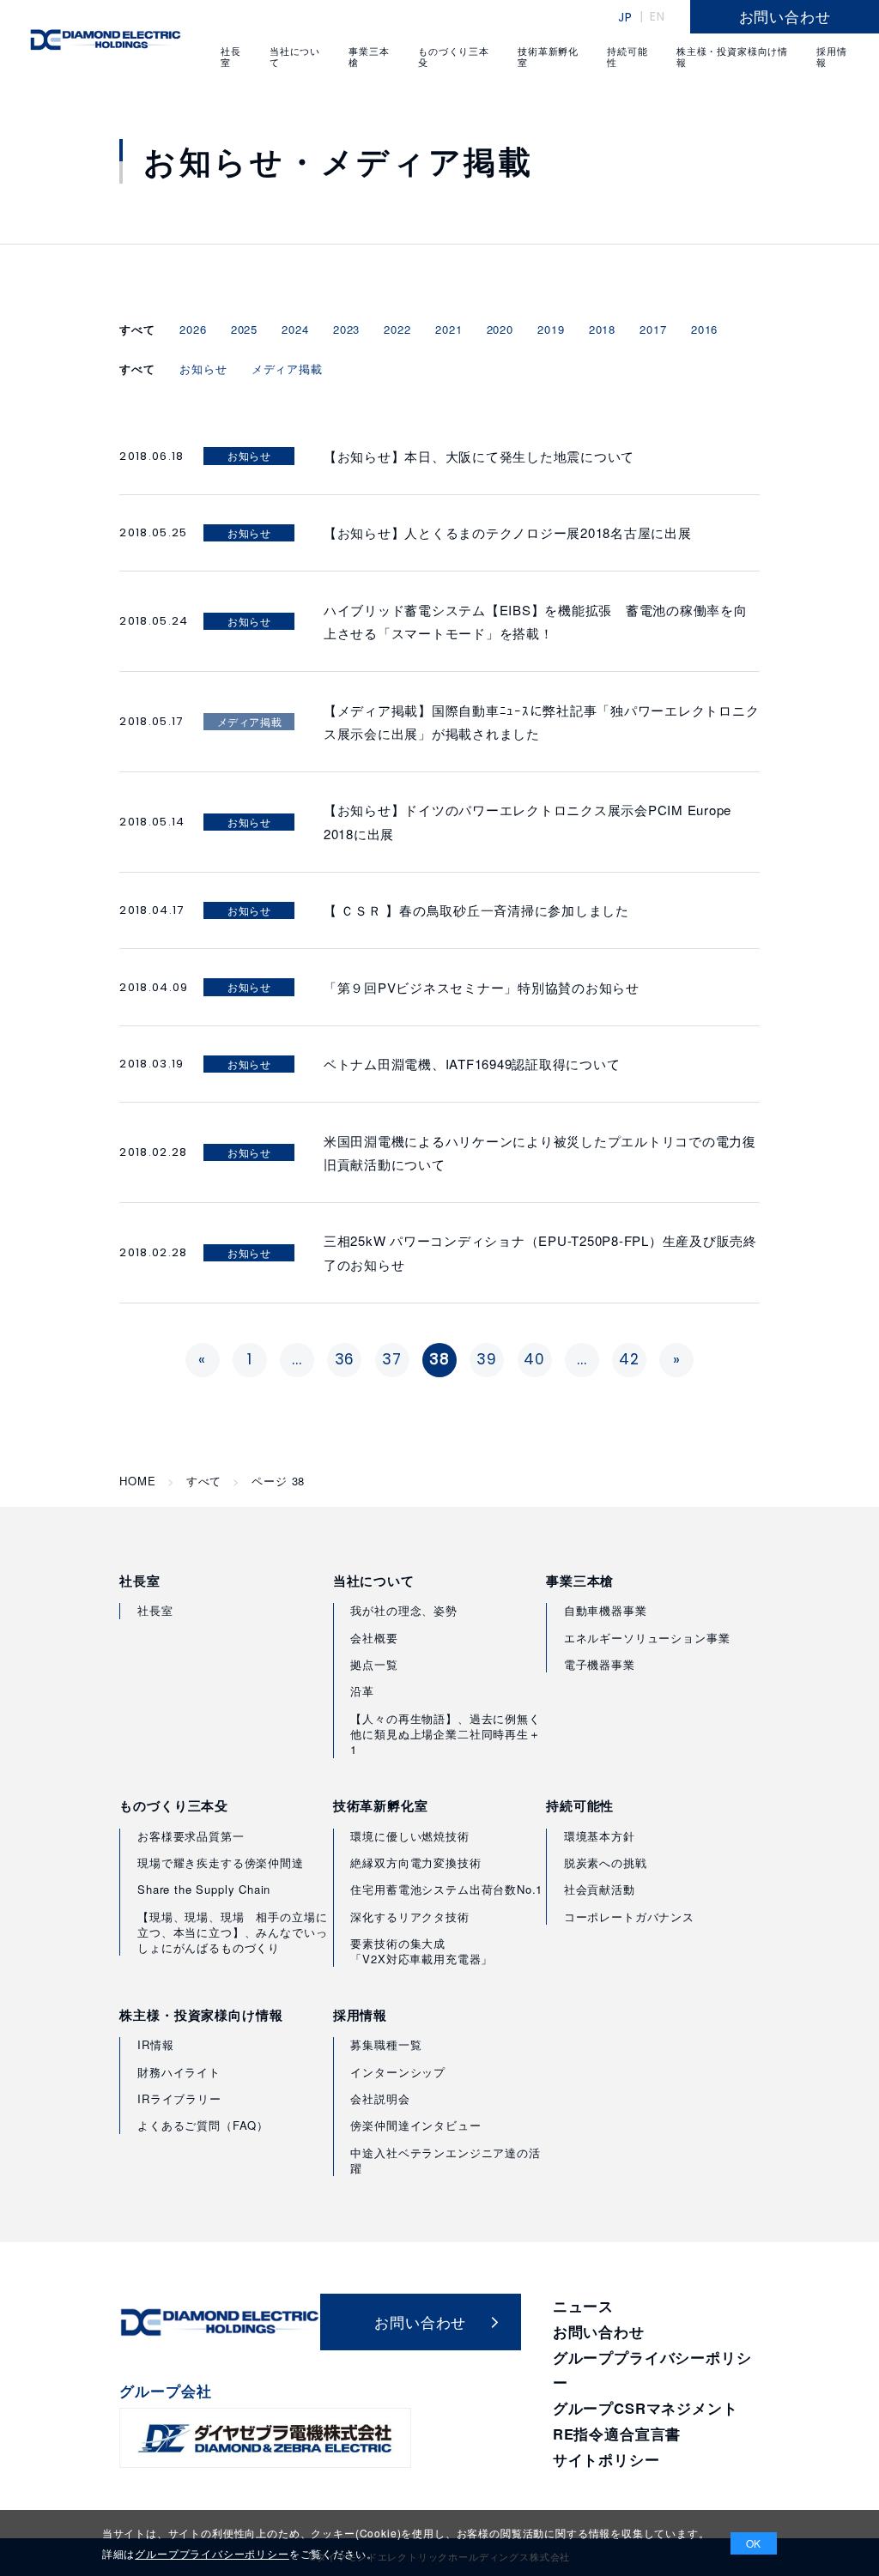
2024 (295, 329)
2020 (500, 329)
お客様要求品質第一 (191, 1836)
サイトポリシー (606, 2459)
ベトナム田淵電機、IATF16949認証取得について (472, 1064)
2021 (449, 329)
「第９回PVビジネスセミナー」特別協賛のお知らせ (482, 987)
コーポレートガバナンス (629, 1917)
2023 (346, 329)
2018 (602, 329)
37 (392, 1359)
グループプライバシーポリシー (212, 2553)
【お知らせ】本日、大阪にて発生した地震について (479, 456)
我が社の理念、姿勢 (403, 1610)
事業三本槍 (580, 1581)
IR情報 (155, 2044)
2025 (244, 329)
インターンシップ (398, 2072)
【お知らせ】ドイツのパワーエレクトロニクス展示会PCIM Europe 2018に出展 (527, 821)
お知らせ (203, 369)
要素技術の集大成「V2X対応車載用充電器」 (421, 1951)
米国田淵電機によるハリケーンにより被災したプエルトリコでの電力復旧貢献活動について (540, 1152)
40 (534, 1359)
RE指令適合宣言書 (617, 2434)
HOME (137, 1481)
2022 (397, 329)
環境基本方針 (600, 1836)
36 (345, 1359)
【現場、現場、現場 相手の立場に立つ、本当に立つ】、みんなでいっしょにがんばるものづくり (232, 1932)
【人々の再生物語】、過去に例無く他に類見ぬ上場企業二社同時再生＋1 (445, 1734)
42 (629, 1359)
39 (487, 1359)
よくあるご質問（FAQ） (203, 2125)
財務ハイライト (179, 2072)
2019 (551, 329)
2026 (193, 329)
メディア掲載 (287, 369)
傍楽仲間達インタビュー (415, 2125)
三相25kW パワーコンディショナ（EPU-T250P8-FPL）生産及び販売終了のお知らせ (540, 1252)
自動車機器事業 (606, 1610)
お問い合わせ (599, 2331)
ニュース (583, 2306)
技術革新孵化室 (381, 1806)
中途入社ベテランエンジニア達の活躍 (445, 2160)
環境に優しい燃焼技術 (409, 1836)
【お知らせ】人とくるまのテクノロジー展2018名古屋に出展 (508, 532)
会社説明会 (380, 2098)
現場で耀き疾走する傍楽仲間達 (221, 1862)
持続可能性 (580, 1806)
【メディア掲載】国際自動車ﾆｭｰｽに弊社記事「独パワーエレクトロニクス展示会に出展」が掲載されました (542, 722)
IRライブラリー (179, 2098)
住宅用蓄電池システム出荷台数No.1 (446, 1889)
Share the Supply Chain (204, 1889)
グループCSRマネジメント (646, 2408)
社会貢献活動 (600, 1889)
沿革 (362, 1691)
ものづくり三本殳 (174, 1806)
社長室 (140, 1581)
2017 (653, 329)
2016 (704, 329)
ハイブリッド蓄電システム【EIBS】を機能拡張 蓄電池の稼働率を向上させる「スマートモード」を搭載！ (536, 621)
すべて (204, 1481)
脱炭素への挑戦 (606, 1862)
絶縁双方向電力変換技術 (415, 1862)
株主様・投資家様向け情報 (201, 2015)
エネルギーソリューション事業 (647, 1638)
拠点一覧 (374, 1664)
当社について (374, 1581)
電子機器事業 (600, 1664)
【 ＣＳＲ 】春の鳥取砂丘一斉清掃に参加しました (476, 910)
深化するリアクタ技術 (409, 1917)
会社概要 (374, 1638)
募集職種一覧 (386, 2044)
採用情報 (360, 2015)
